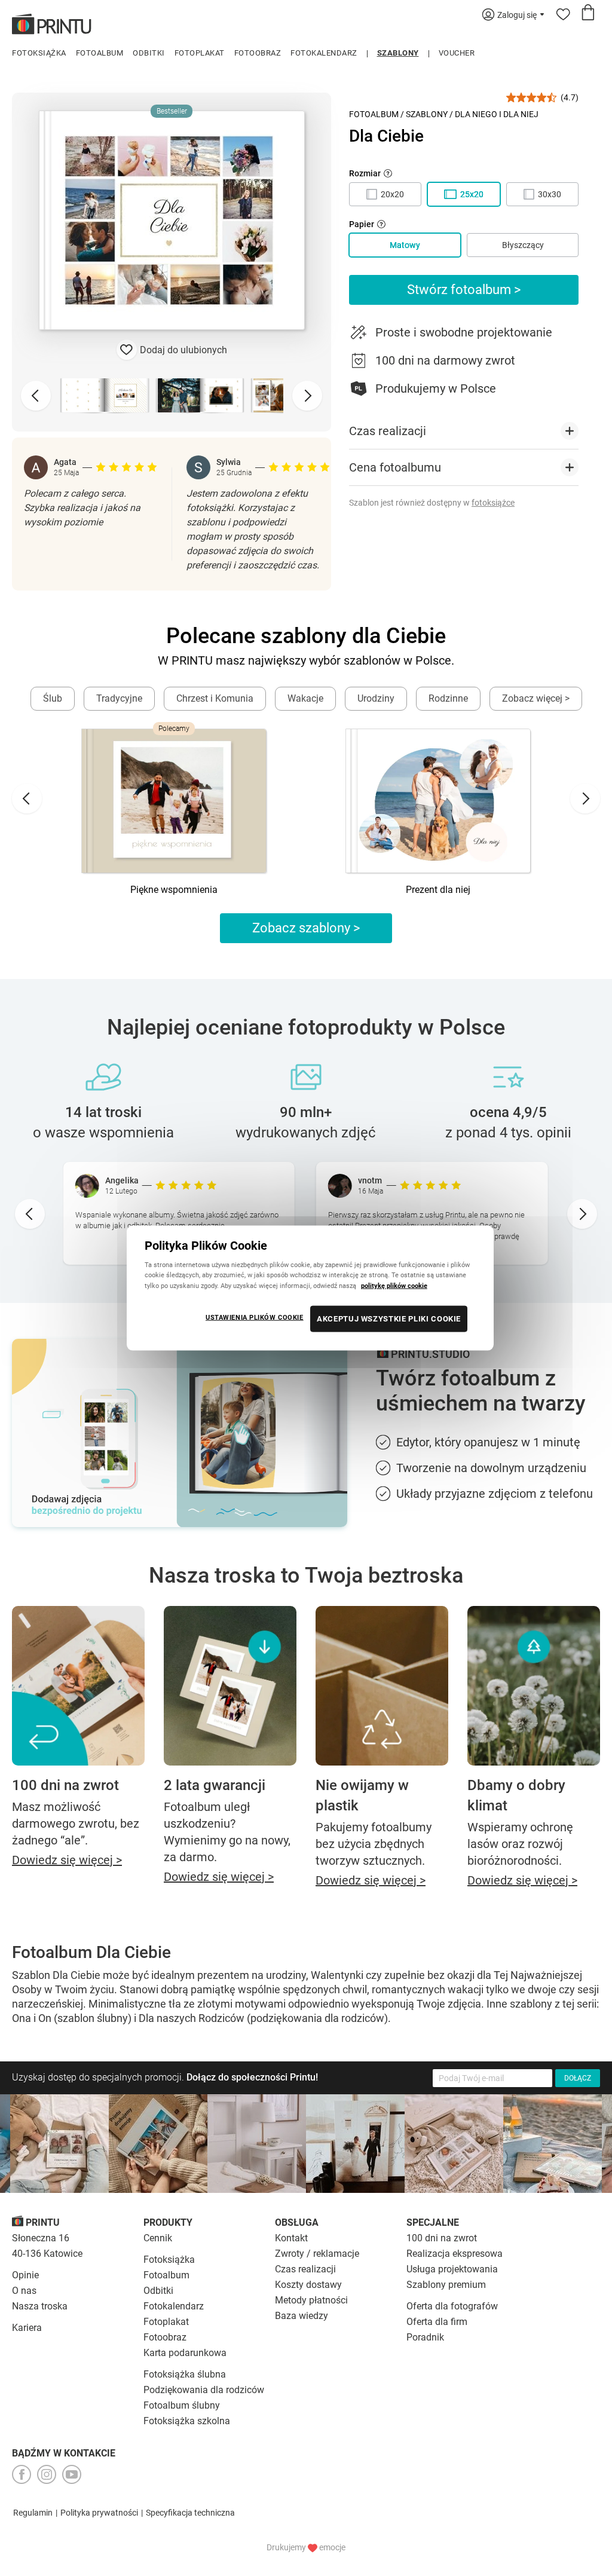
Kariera (27, 2328)
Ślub (53, 698)
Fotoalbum (100, 53)
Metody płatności (311, 2300)
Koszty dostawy (308, 2285)
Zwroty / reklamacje (317, 2254)
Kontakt (291, 2238)
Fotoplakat (200, 53)
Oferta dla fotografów (452, 2306)
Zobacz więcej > (536, 698)
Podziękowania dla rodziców (204, 2390)
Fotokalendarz (324, 53)
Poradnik (425, 2337)
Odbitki (149, 53)
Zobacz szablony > (306, 928)
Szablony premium (446, 2285)
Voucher (457, 53)
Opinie (25, 2275)
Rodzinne (448, 698)
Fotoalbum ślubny (182, 2405)
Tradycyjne (119, 698)
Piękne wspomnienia (174, 890)
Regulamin (33, 2513)
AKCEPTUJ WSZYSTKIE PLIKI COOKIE (389, 1318)
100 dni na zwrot (442, 2238)
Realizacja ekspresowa (455, 2254)
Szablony (398, 53)
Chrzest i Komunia (215, 698)
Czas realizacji (305, 2269)
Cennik (158, 2238)
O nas (24, 2291)
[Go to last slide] (27, 799)
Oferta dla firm (437, 2322)
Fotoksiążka (39, 53)
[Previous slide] (36, 396)
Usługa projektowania (452, 2269)
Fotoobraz (258, 53)
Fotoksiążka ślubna (185, 2374)
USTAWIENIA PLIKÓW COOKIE (255, 1317)
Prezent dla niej (438, 890)
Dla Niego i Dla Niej (497, 114)
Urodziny (376, 698)
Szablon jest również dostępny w (432, 503)
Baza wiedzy (302, 2316)
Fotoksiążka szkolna (187, 2421)
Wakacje (305, 698)
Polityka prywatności (99, 2513)
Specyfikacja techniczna (190, 2513)
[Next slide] (307, 396)
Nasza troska (40, 2306)
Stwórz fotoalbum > (464, 290)
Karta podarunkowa (185, 2353)
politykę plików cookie (394, 1285)
